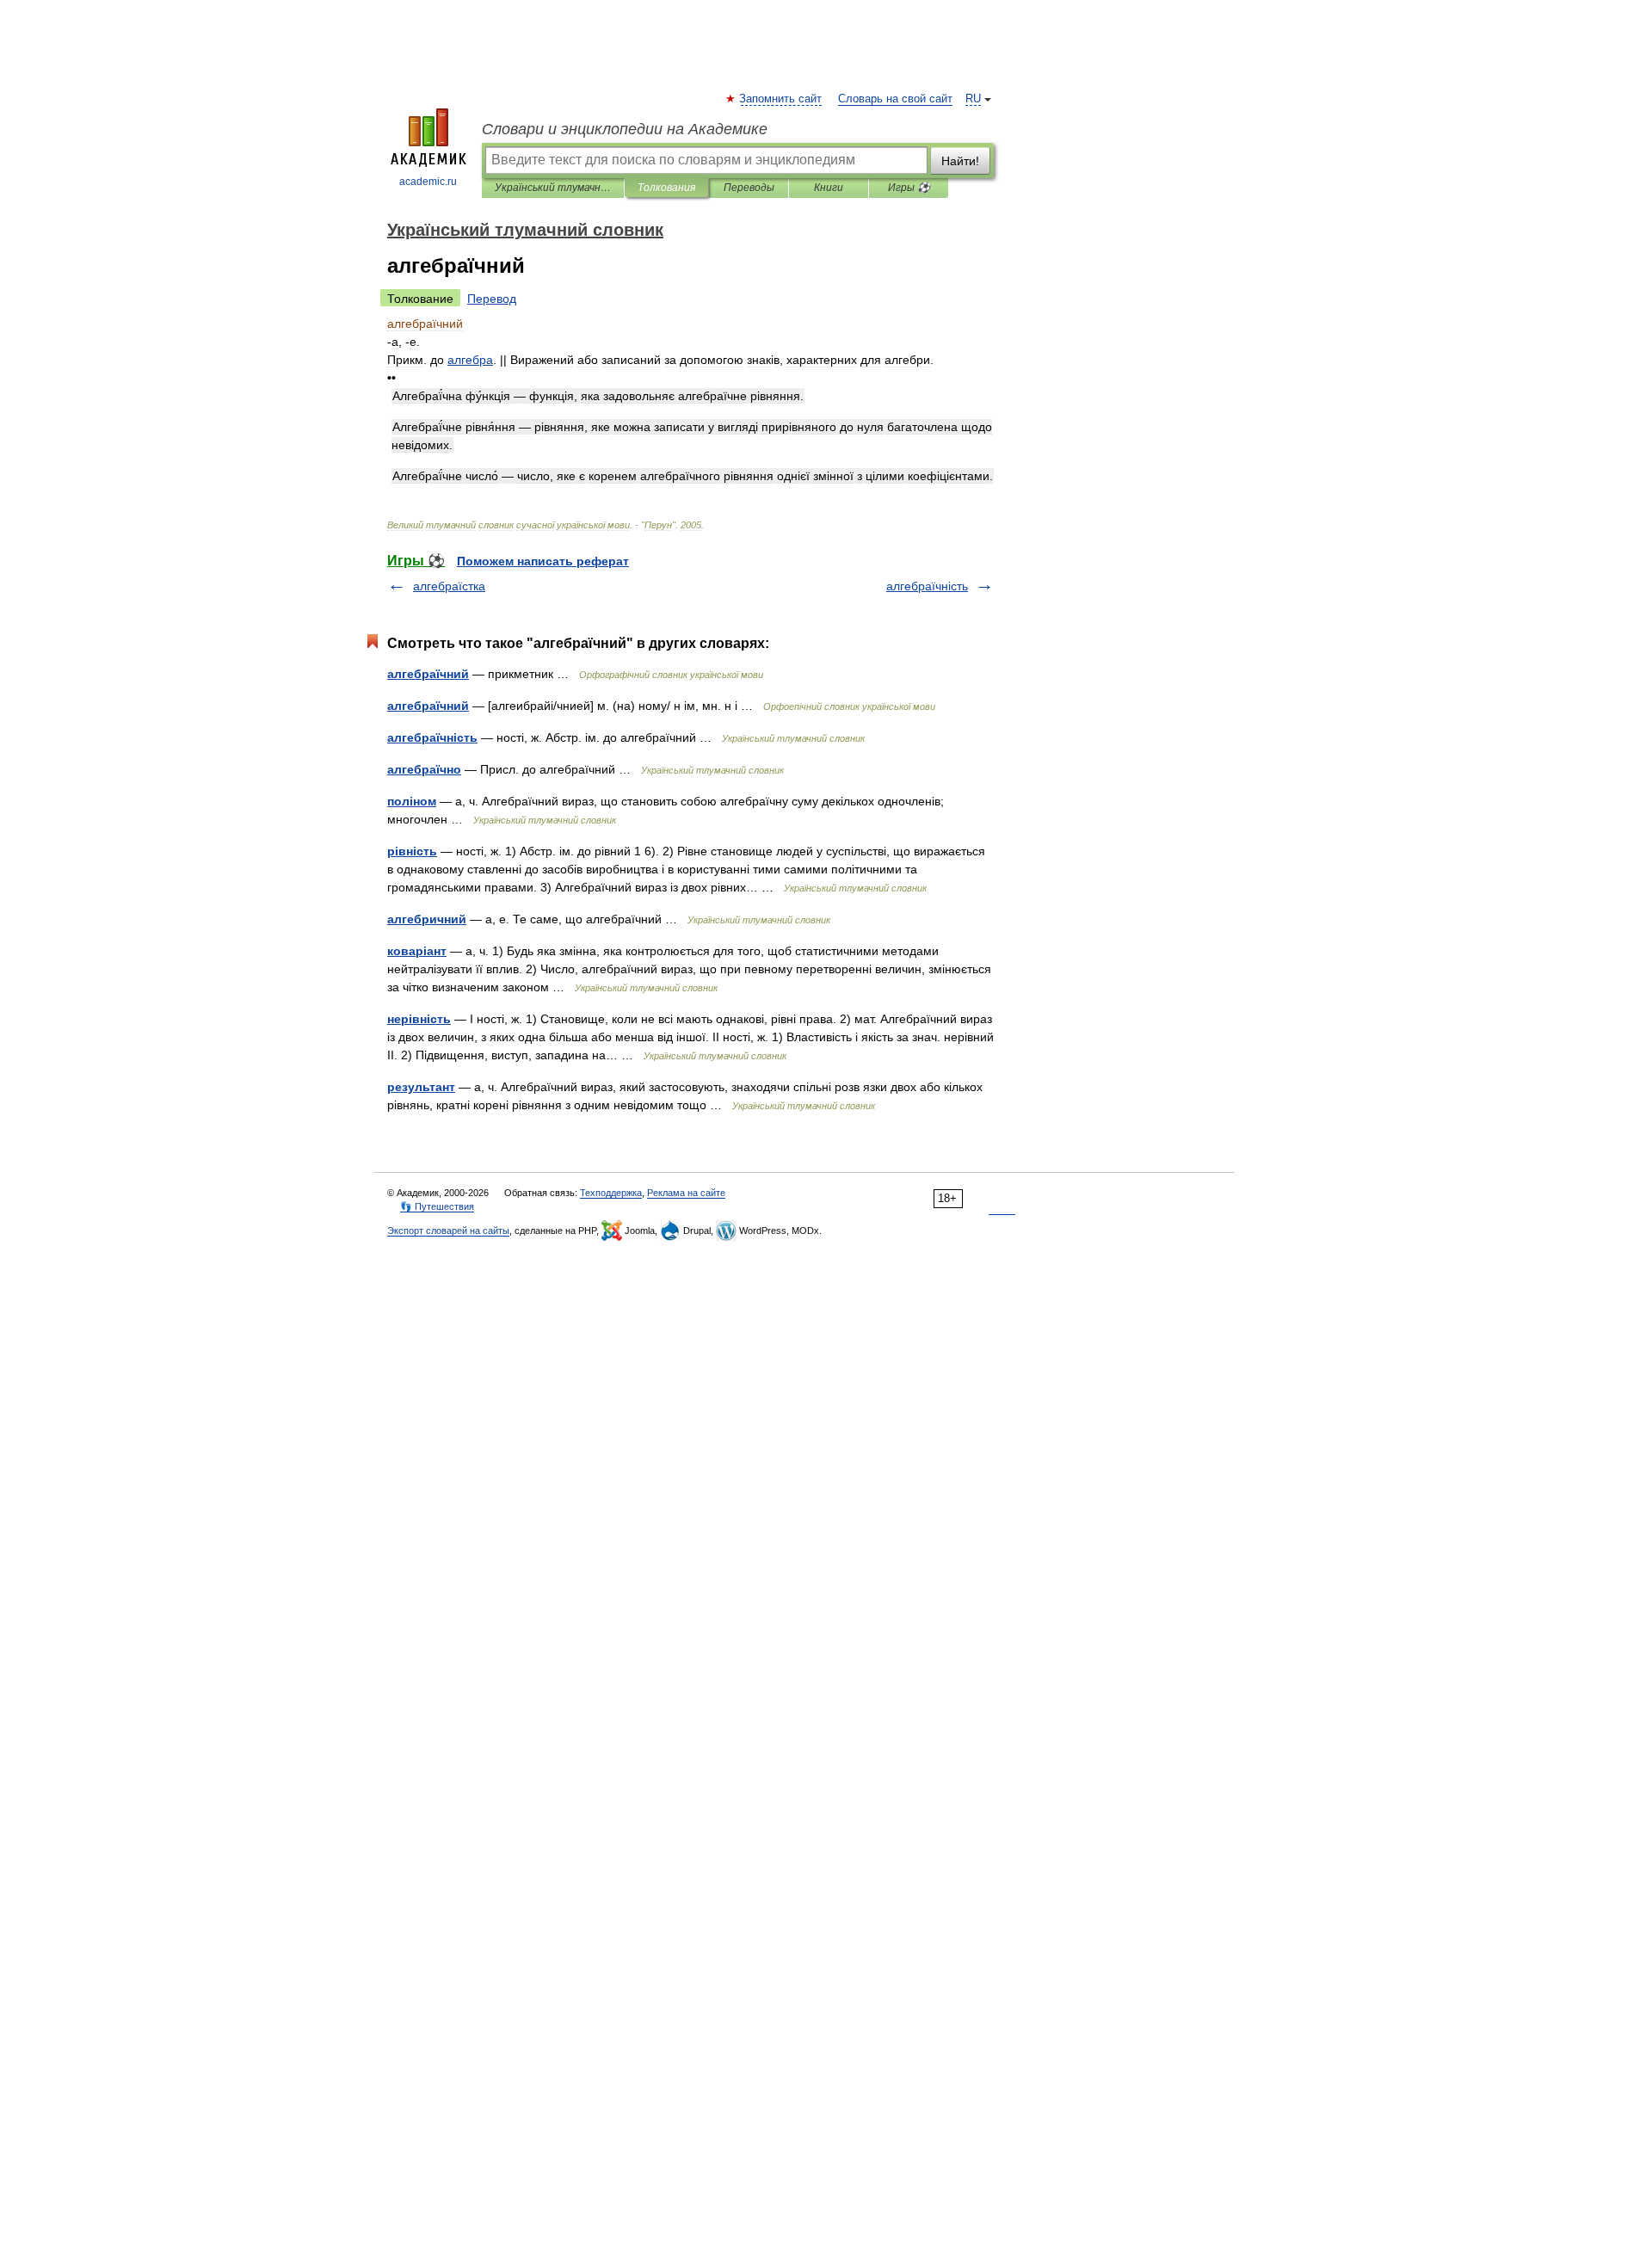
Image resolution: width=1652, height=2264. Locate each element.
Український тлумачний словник (553, 188)
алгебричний (427, 919)
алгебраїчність (927, 586)
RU (973, 99)
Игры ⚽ (909, 188)
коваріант (417, 951)
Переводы (749, 188)
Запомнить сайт (781, 99)
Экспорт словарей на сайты (448, 1231)
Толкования (666, 188)
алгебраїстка (449, 586)
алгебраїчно (424, 769)
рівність (412, 851)
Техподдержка (611, 1193)
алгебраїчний (428, 674)
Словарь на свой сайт (895, 99)
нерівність (419, 1019)
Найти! (960, 161)
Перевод (492, 299)
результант (421, 1087)
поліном (412, 801)
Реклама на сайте (686, 1193)
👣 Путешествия (437, 1206)
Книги (829, 188)
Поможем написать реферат (543, 561)
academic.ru (428, 182)
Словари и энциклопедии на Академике (625, 129)
